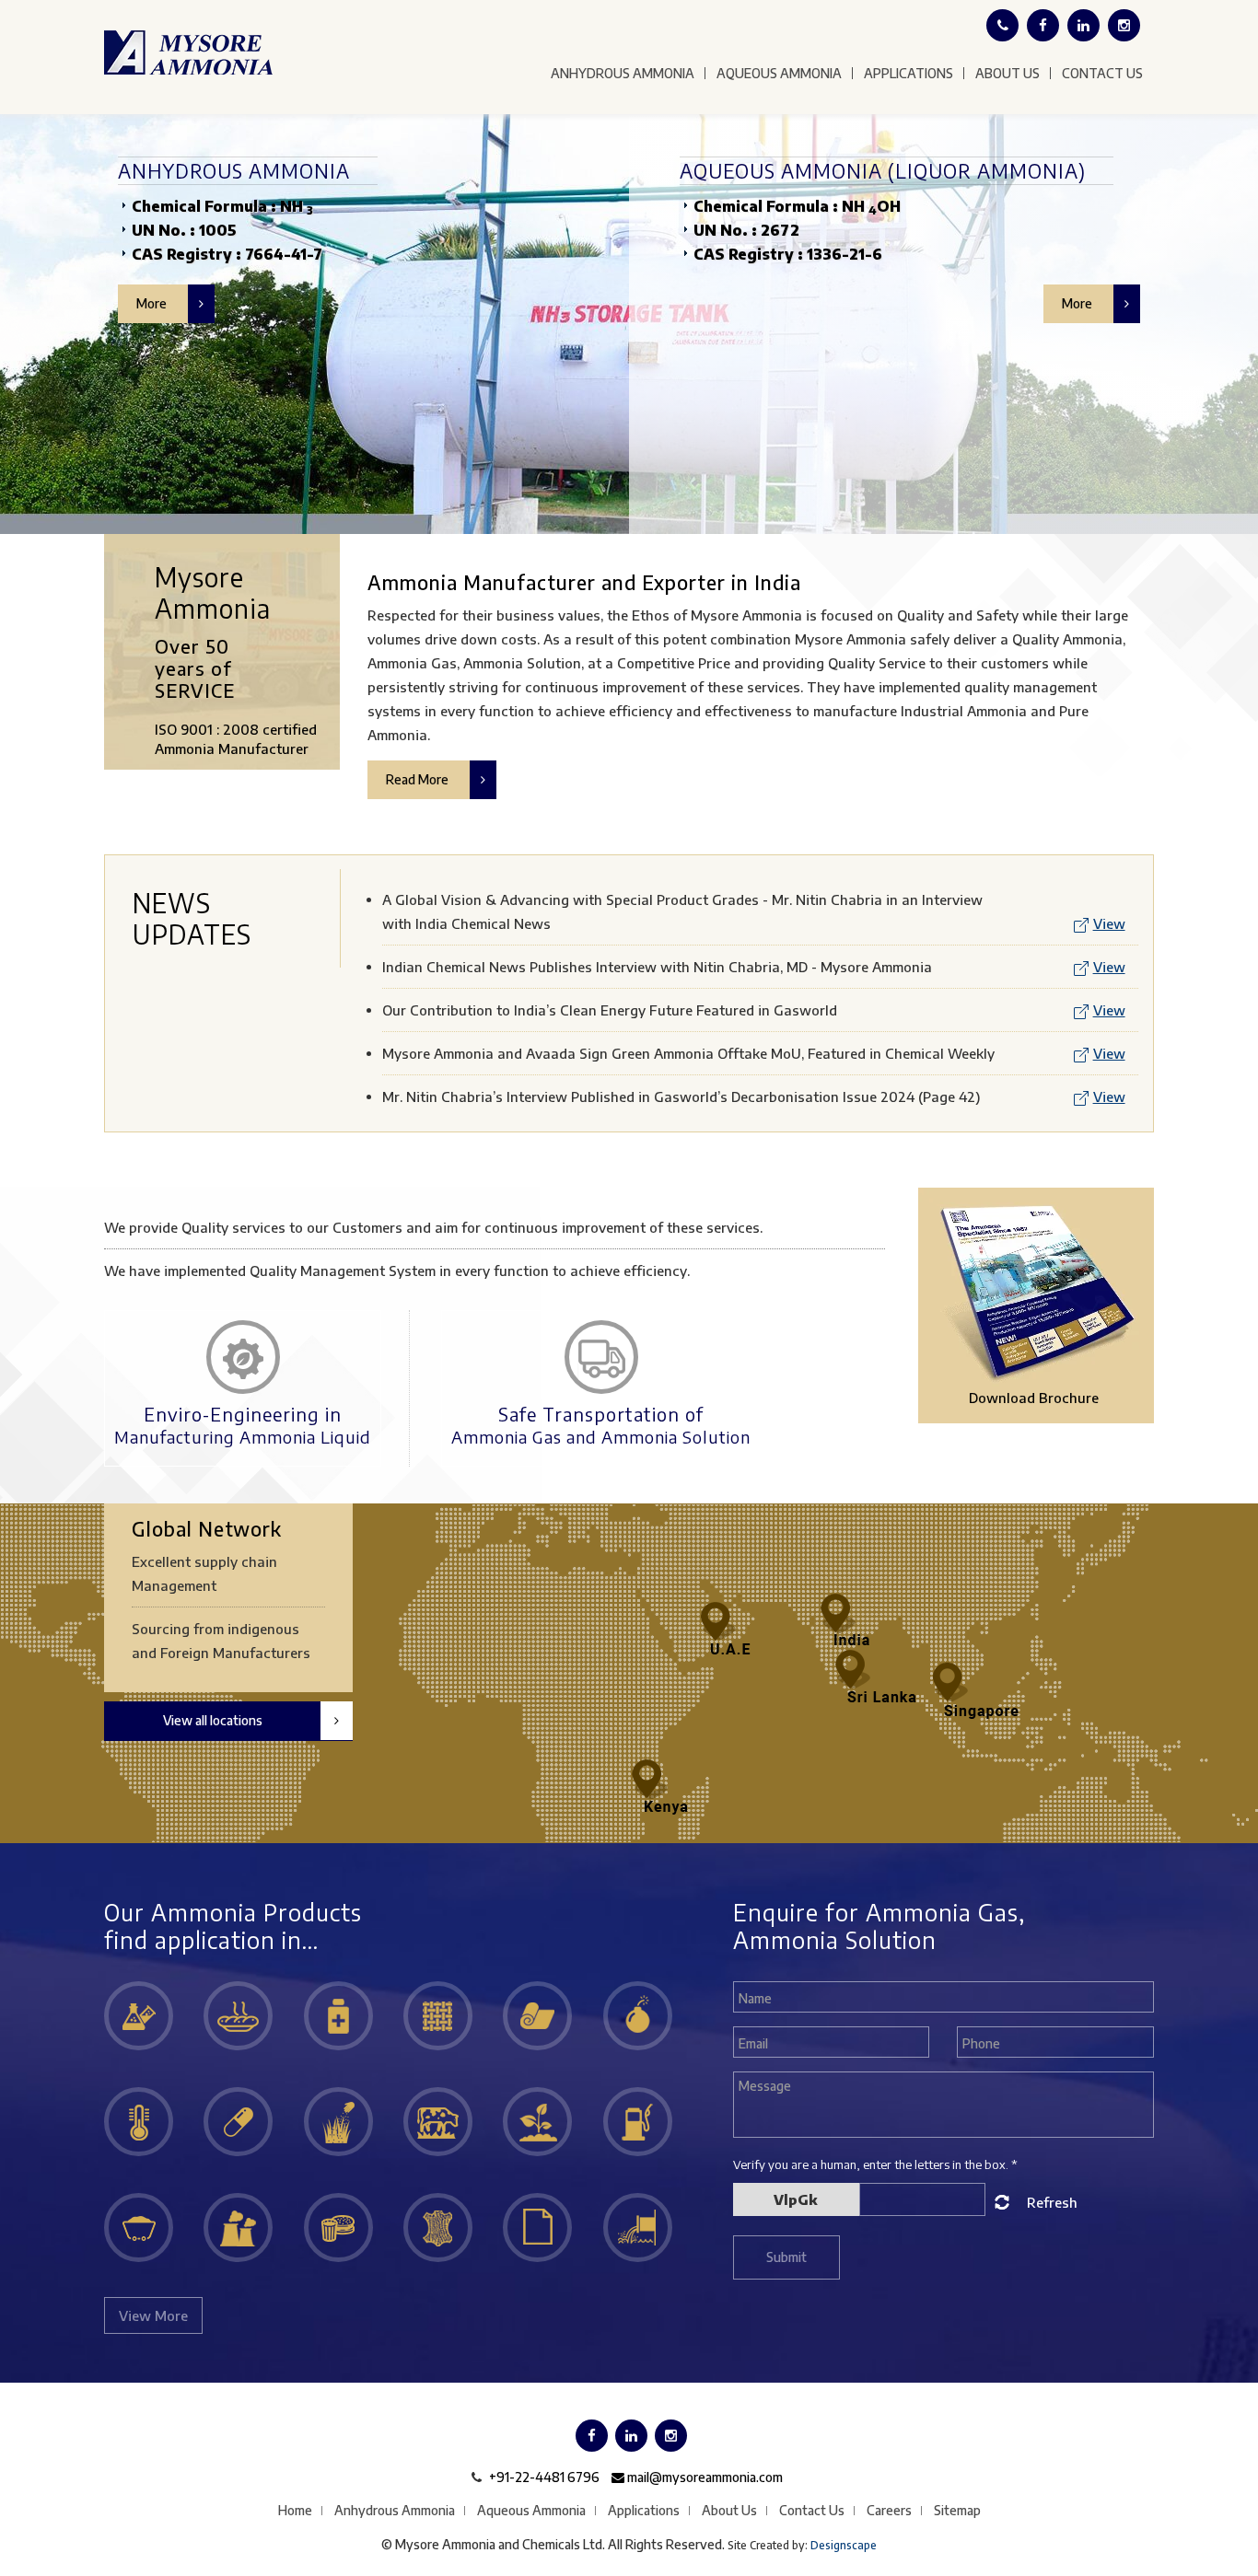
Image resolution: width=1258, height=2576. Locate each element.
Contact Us (1102, 73)
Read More (419, 779)
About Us (1008, 73)
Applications (909, 73)
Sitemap (957, 2510)
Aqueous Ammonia (779, 73)
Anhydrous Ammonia (623, 73)
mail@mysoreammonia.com (704, 2477)
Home (295, 2510)
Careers (889, 2510)
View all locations (213, 1720)
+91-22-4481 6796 (544, 2477)
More (153, 303)
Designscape (844, 2545)
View (1109, 923)
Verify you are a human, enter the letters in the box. (875, 2164)
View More (153, 2315)
